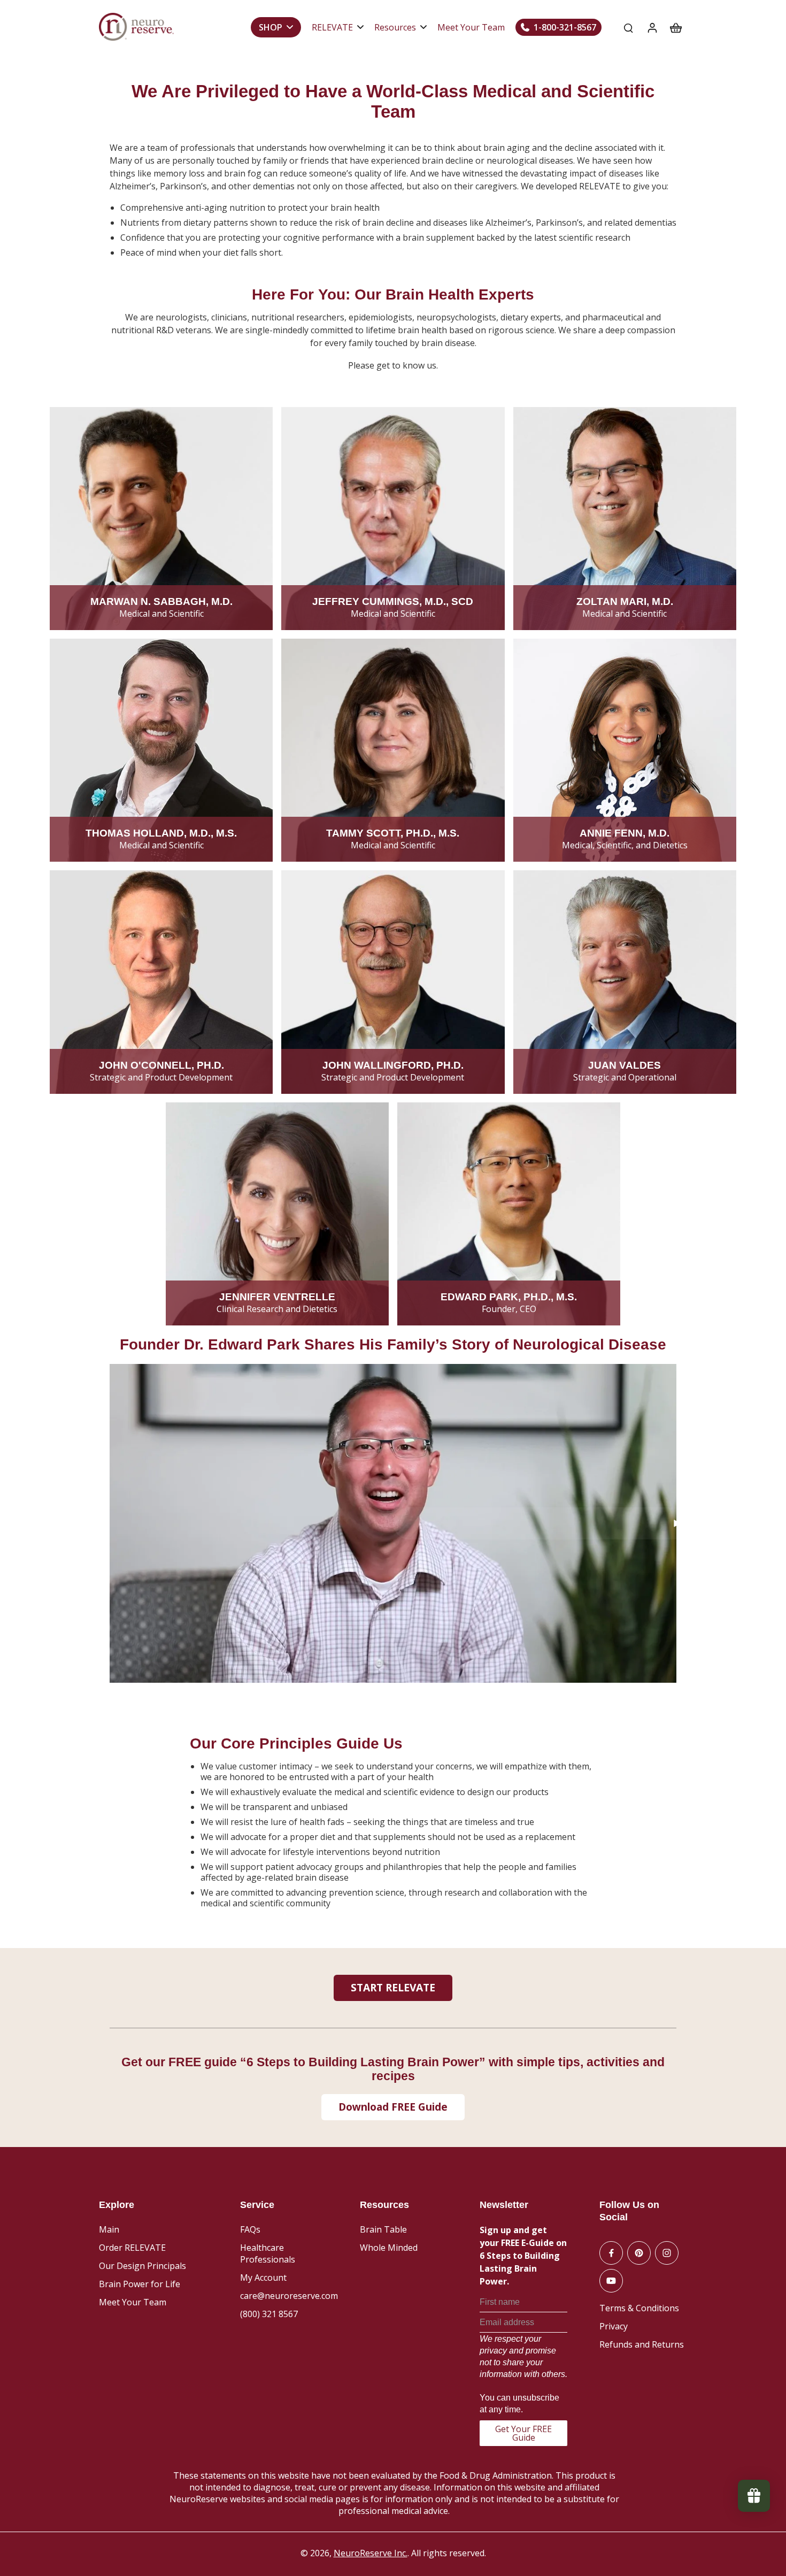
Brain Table (383, 2229)
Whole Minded (389, 2248)
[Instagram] (667, 2253)
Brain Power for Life (140, 2284)
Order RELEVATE (132, 2248)
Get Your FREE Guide (523, 2433)
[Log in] (652, 27)
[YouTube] (611, 2281)
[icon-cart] (675, 27)
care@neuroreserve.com (289, 2296)
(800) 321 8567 (269, 2314)
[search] (628, 27)
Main (109, 2229)
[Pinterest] (639, 2253)
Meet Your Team (133, 2302)
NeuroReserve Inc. (371, 2553)
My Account (263, 2278)
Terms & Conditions (639, 2308)
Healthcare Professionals (268, 2253)
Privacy (614, 2326)
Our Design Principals (142, 2266)
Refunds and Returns (642, 2344)
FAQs (250, 2229)
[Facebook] (611, 2253)
